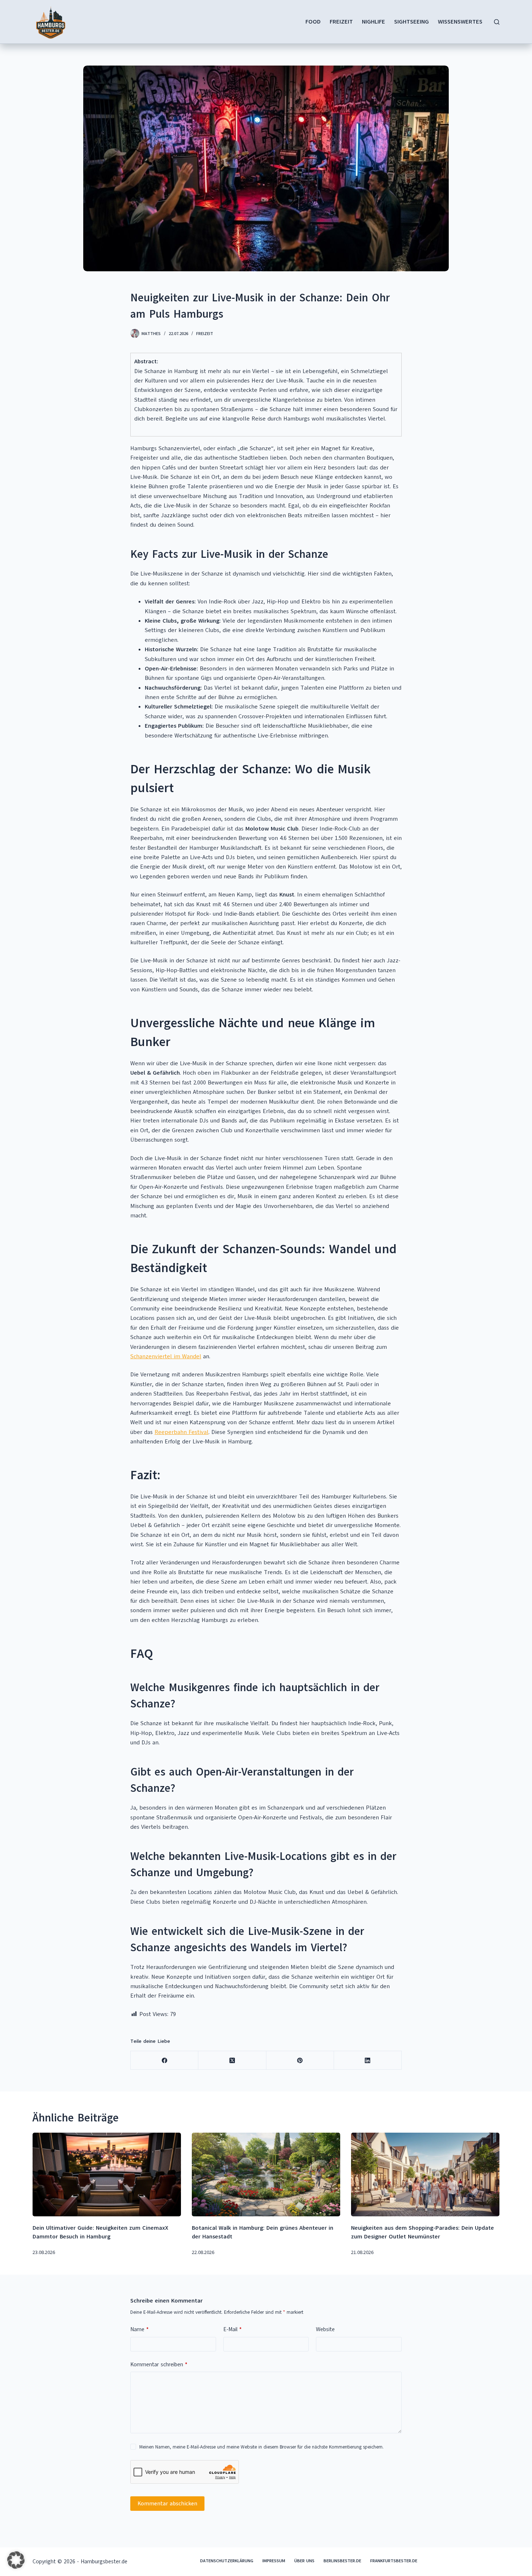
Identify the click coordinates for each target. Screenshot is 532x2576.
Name (140, 2329)
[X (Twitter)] (232, 2060)
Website (325, 2329)
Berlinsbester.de (342, 2561)
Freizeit (341, 22)
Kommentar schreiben (159, 2364)
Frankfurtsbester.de (394, 2561)
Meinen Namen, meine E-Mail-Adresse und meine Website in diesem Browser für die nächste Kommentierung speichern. (261, 2447)
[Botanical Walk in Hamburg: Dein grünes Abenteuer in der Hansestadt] (266, 2174)
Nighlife (373, 22)
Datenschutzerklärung (227, 2561)
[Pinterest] (300, 2060)
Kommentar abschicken (167, 2504)
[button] (16, 2560)
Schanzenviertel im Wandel (166, 1356)
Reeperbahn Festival (181, 1432)
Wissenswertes (460, 22)
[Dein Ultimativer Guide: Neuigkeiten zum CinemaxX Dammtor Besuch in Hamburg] (107, 2174)
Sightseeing (411, 22)
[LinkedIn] (368, 2060)
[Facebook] (164, 2060)
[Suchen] (497, 22)
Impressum (274, 2561)
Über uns (304, 2561)
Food (313, 22)
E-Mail (233, 2329)
